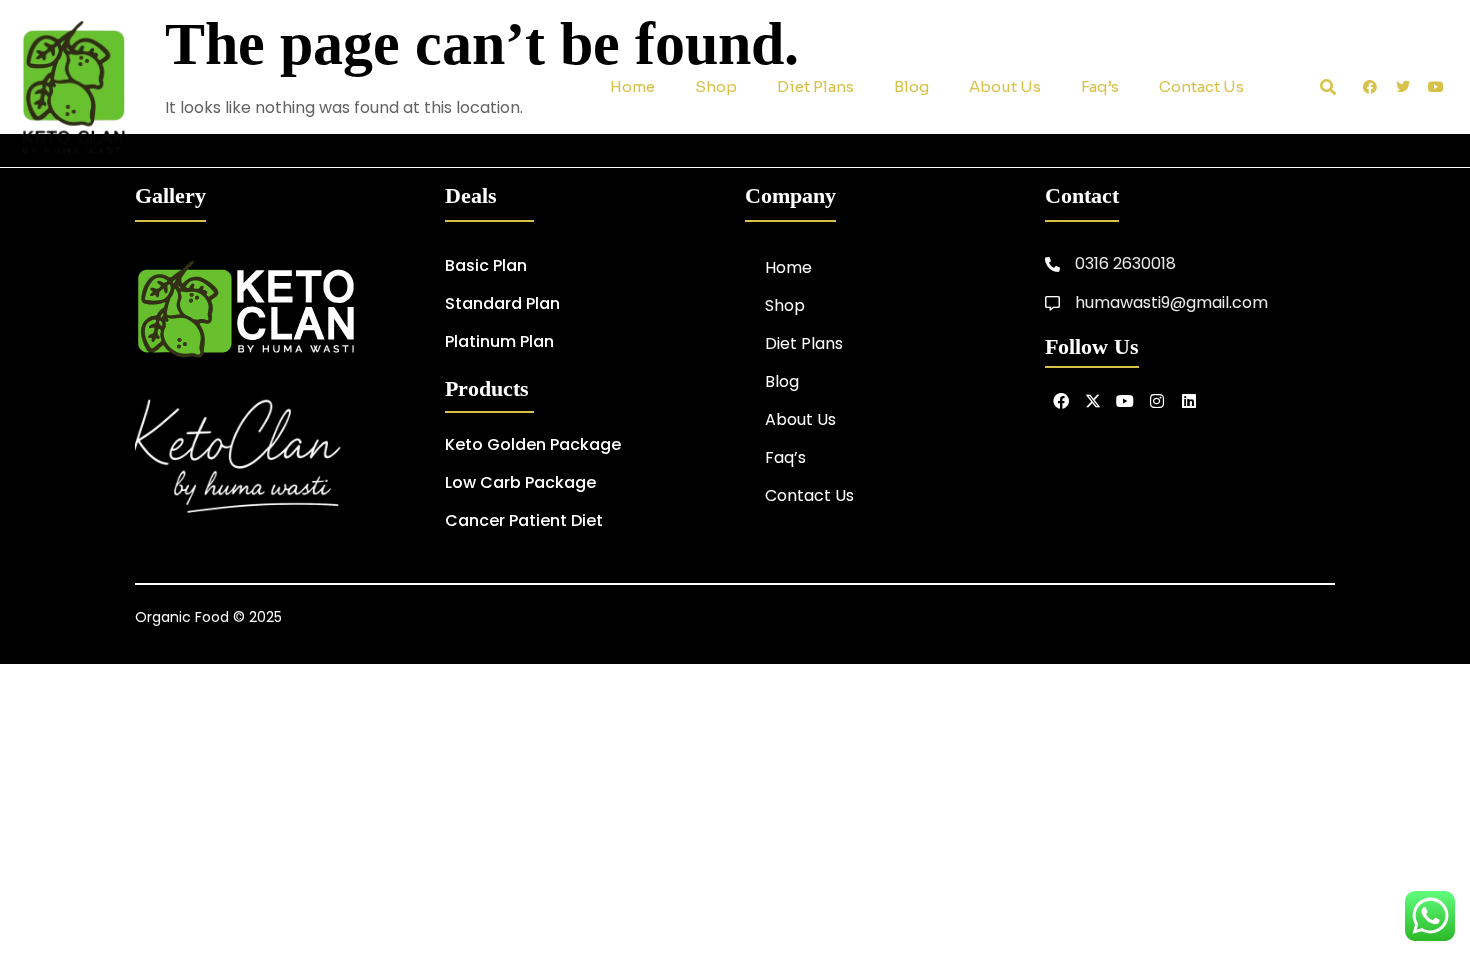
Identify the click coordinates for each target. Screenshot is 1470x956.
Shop (716, 86)
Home (632, 86)
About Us (1005, 86)
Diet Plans (815, 86)
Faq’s (1100, 86)
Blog (911, 86)
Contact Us (1201, 86)
